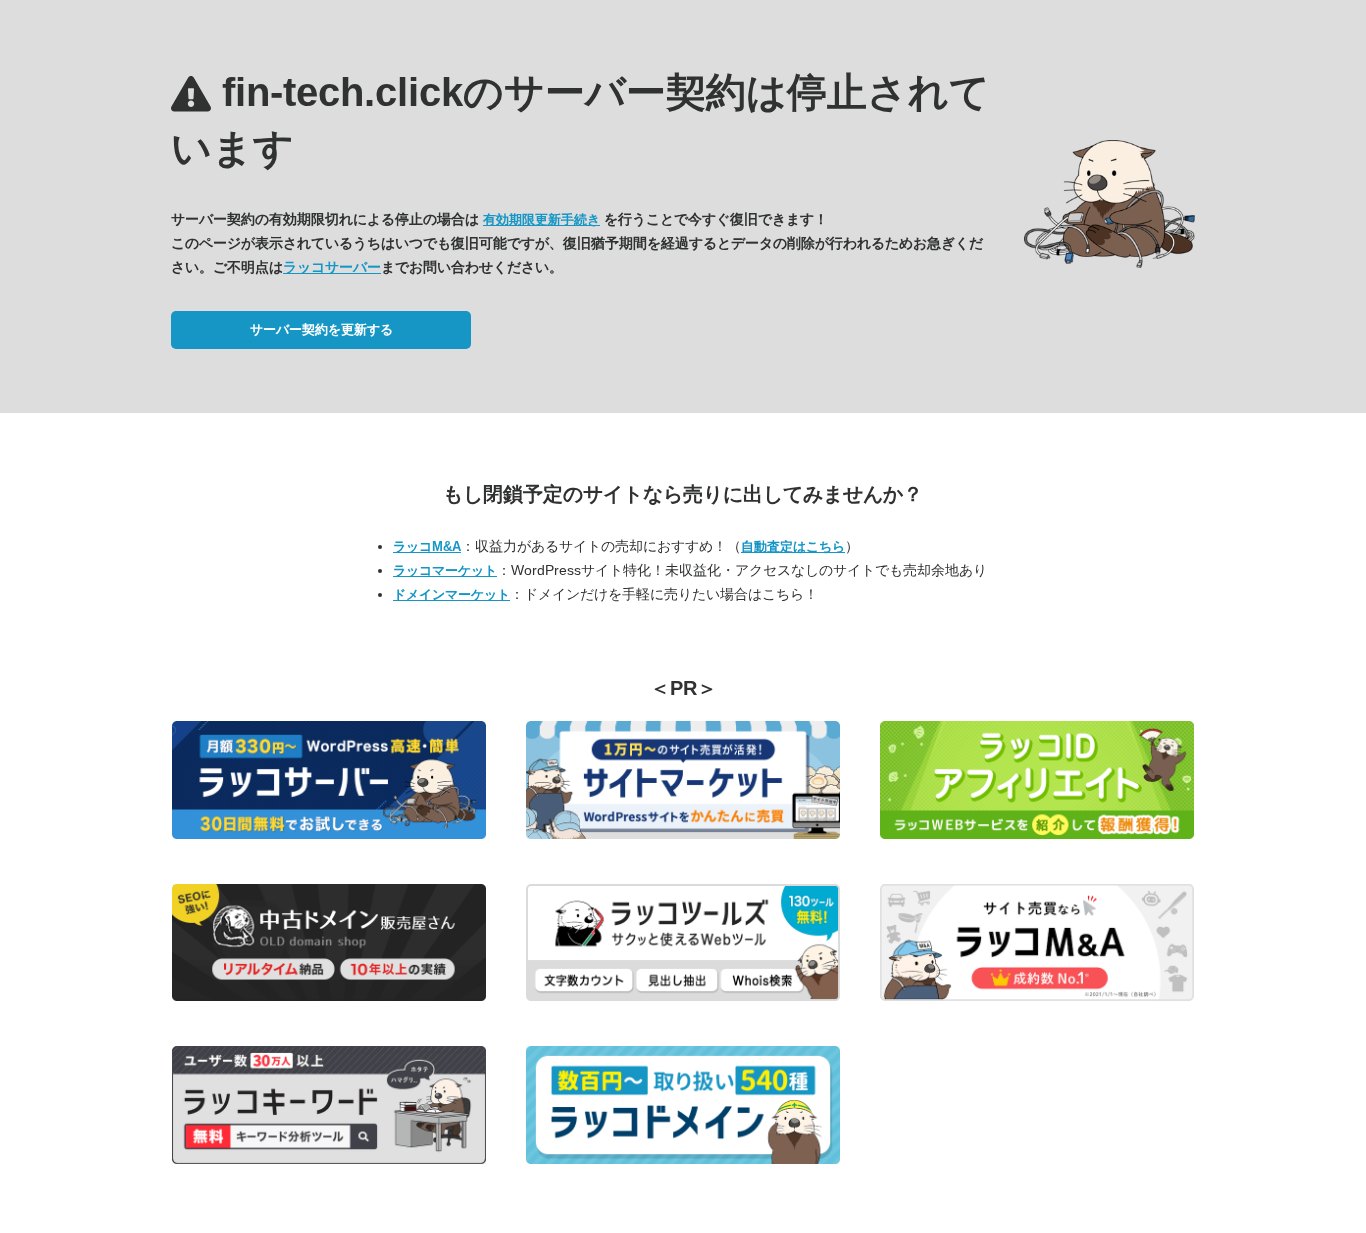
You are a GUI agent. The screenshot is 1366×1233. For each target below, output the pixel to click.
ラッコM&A (427, 546)
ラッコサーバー (332, 267)
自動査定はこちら (793, 546)
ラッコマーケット (445, 570)
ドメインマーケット (451, 594)
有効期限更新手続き (541, 219)
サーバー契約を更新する (321, 329)
